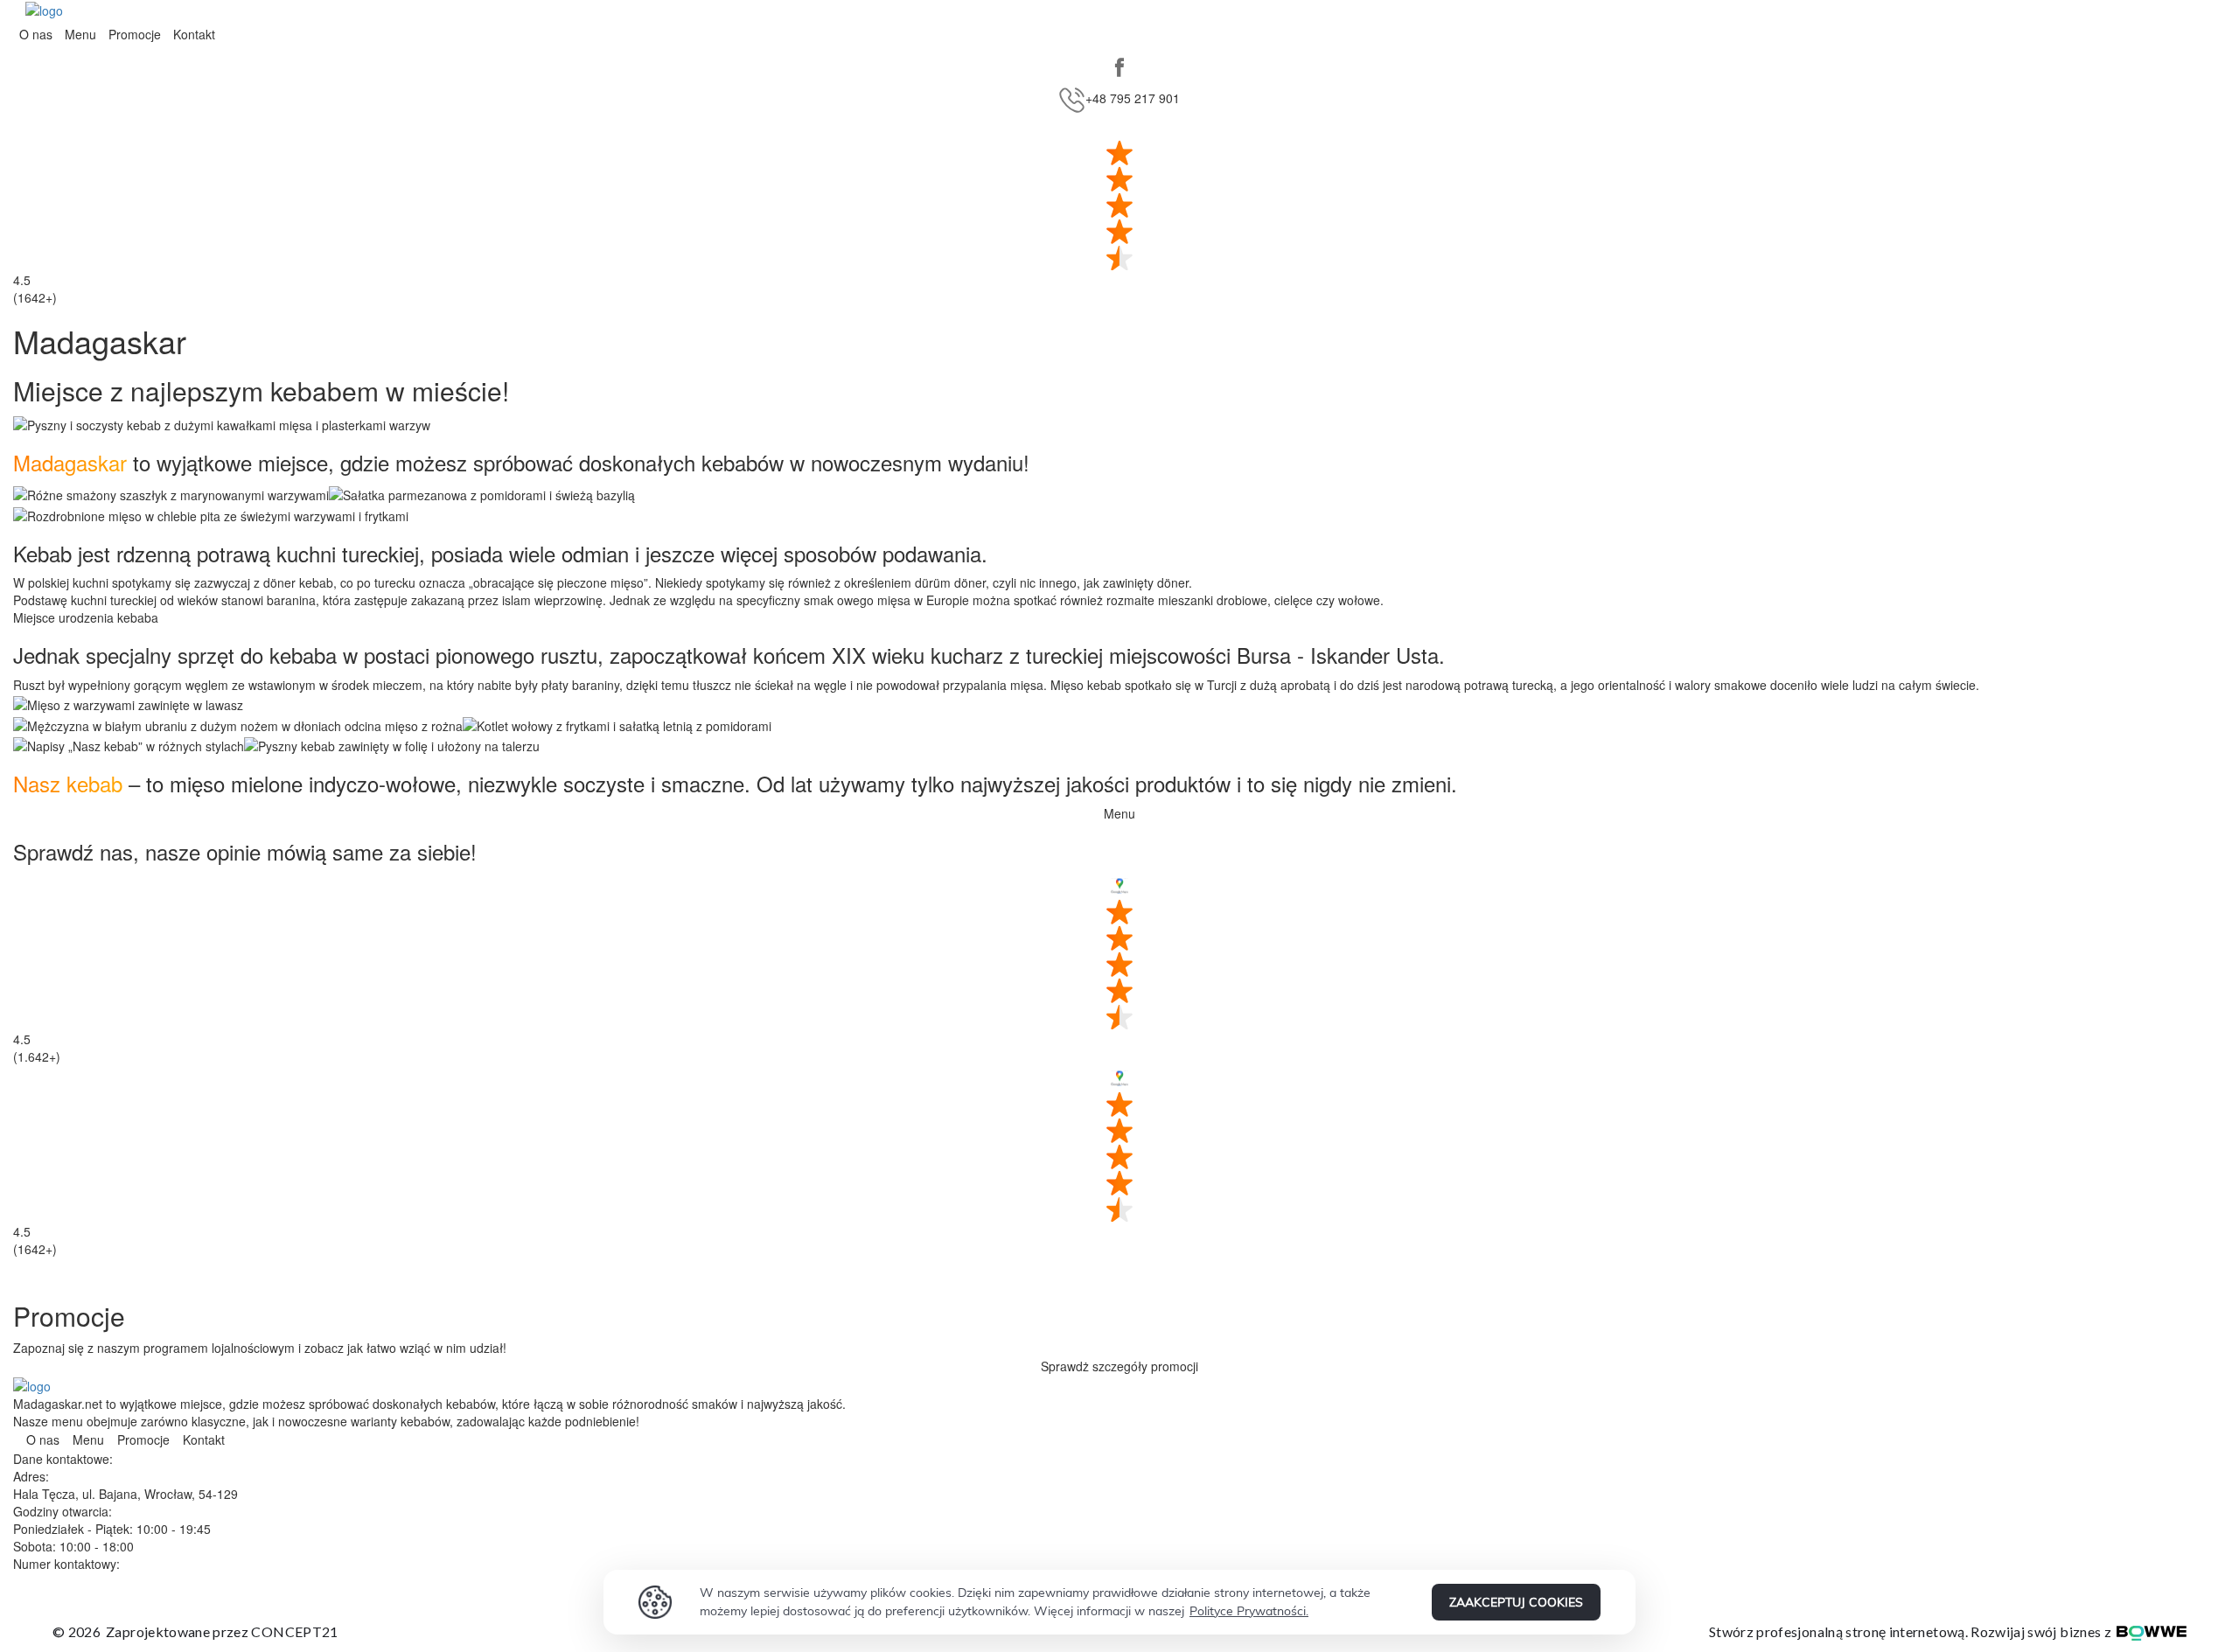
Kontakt (194, 34)
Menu (80, 34)
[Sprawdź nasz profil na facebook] (1119, 67)
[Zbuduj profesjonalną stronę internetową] (2149, 1631)
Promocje (135, 34)
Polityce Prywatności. (1249, 1611)
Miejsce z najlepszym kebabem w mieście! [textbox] (261, 390)
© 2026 (195, 1631)
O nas (36, 34)
